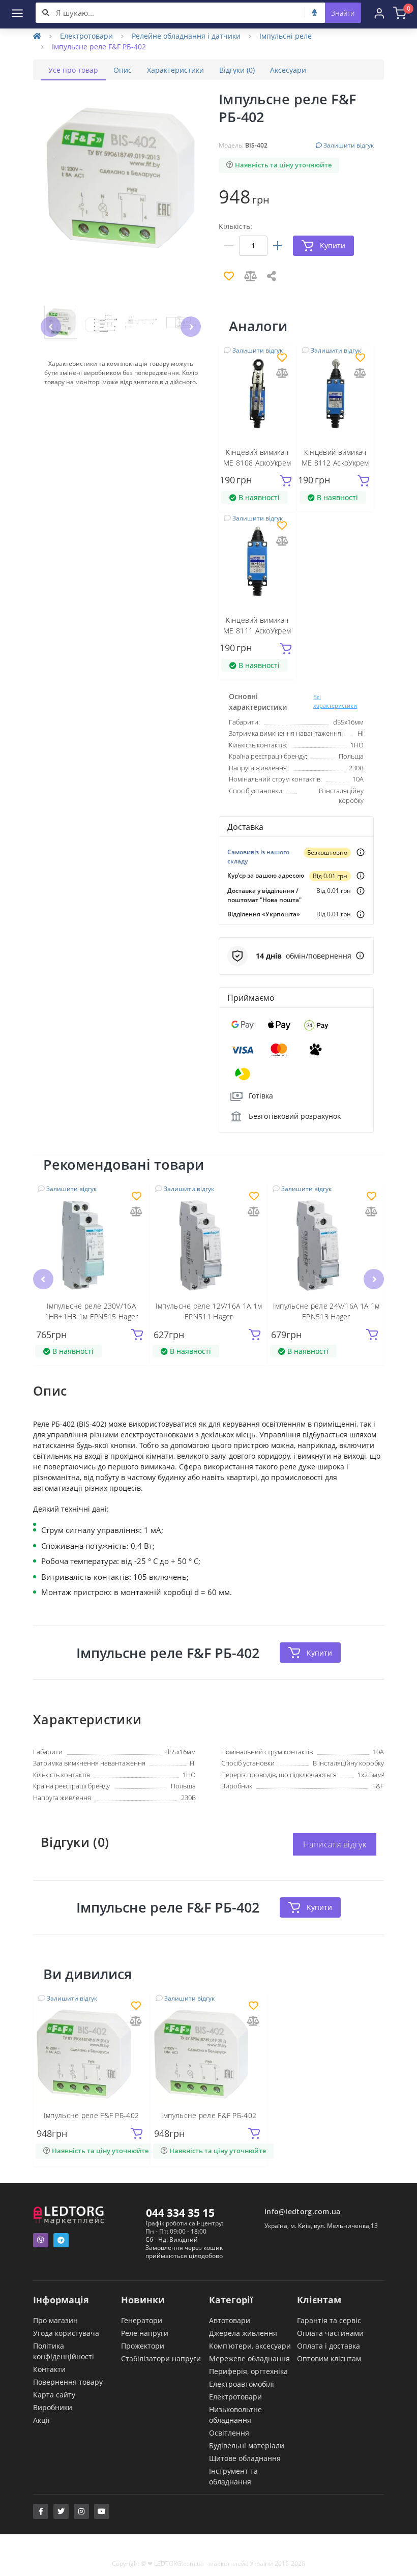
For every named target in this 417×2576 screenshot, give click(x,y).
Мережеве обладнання (249, 2358)
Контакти (49, 2369)
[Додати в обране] (282, 358)
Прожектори (143, 2346)
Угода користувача (66, 2333)
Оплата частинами (330, 2333)
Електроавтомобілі (242, 2384)
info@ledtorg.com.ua (303, 2211)
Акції (41, 2420)
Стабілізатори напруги (161, 2358)
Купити (319, 1653)
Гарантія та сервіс (329, 2320)
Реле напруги (145, 2333)
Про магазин (55, 2320)
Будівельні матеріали (247, 2445)
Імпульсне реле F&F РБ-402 (92, 2115)
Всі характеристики (335, 701)
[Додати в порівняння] (282, 374)
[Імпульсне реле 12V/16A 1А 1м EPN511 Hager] (209, 1244)
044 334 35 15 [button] (180, 2213)
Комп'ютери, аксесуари (250, 2346)
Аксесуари (288, 70)
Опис (123, 70)
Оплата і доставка (329, 2346)
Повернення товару (68, 2382)
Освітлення (229, 2433)
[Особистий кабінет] (379, 13)
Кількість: (235, 226)
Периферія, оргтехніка (248, 2371)
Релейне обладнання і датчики (186, 36)
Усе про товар (73, 70)
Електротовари (86, 36)
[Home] (37, 36)
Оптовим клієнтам (329, 2358)
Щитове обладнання (245, 2458)
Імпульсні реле (286, 36)
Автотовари (230, 2320)
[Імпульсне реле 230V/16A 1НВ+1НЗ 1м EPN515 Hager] (91, 1244)
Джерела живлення (243, 2333)
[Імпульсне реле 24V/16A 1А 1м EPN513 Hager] (326, 1244)
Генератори (142, 2320)
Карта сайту (54, 2395)
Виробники (53, 2407)
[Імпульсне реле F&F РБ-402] (91, 2054)
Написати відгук (335, 1844)
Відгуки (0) (237, 70)
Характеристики (175, 70)
